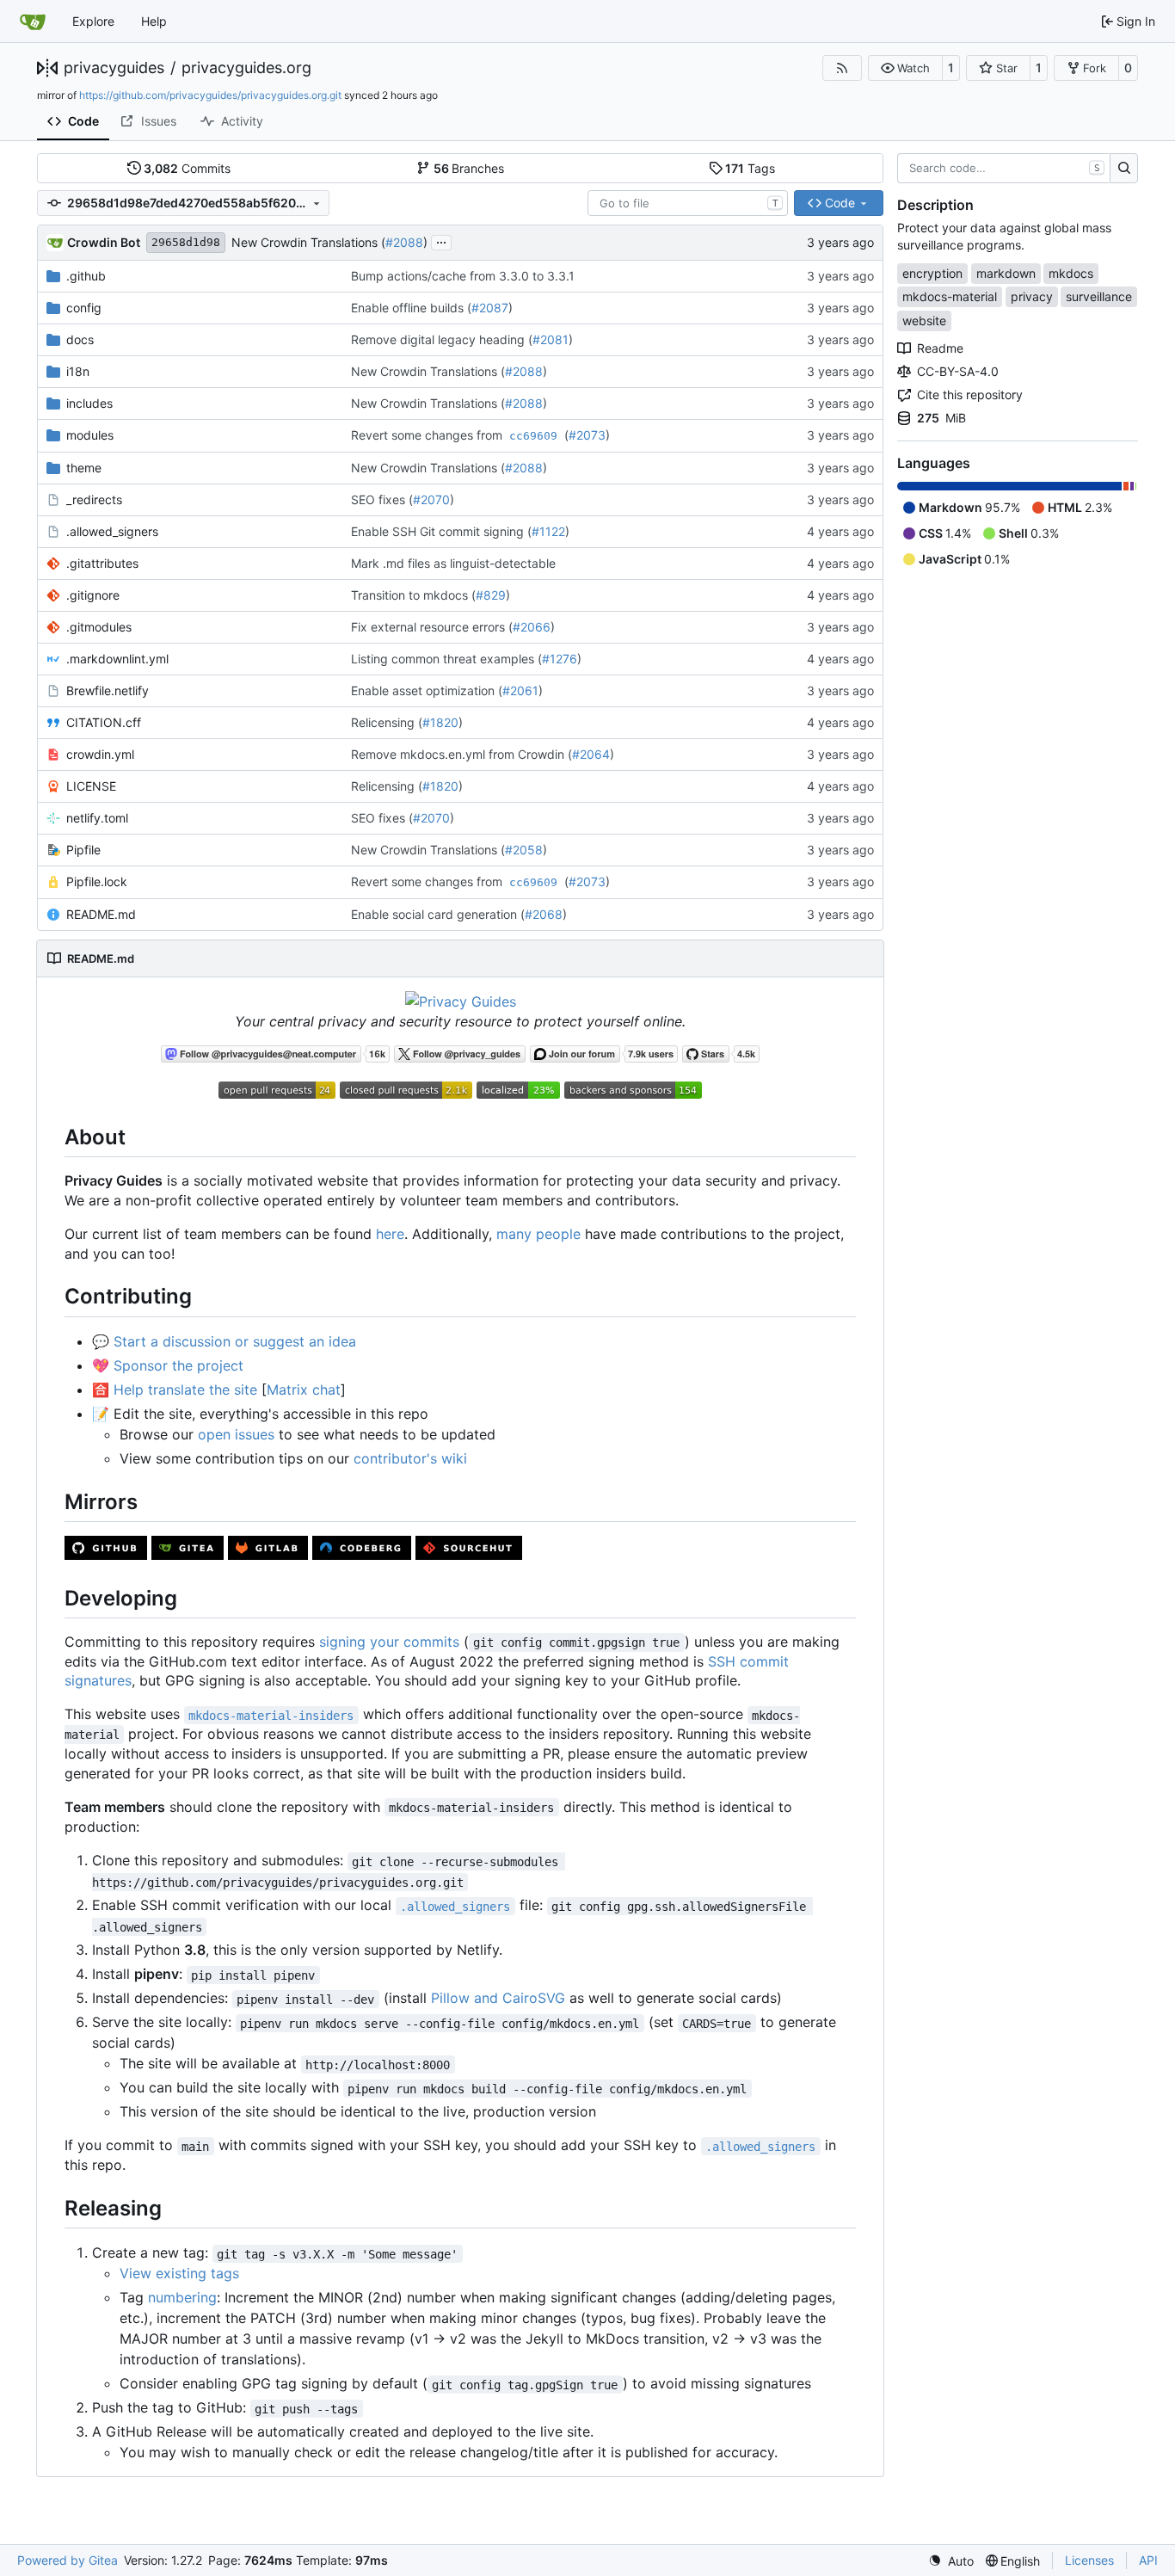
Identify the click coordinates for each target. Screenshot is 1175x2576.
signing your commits (389, 1642)
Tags (750, 168)
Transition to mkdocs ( (413, 595)
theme (84, 468)
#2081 (551, 339)
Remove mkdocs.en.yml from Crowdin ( (461, 754)
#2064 (591, 754)
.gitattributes (102, 563)
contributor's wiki (410, 1458)
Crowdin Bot (104, 242)
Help (154, 21)
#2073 (587, 435)
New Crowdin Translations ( (308, 242)
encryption (932, 273)
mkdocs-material (950, 296)
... (441, 240)
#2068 (544, 914)
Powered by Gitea (68, 2560)
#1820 (440, 722)
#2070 (431, 499)
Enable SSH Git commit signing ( (441, 531)
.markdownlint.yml (117, 659)
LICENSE (91, 786)
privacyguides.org (246, 68)
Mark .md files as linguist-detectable (453, 563)
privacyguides (114, 68)
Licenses (1089, 2560)
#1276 (560, 659)
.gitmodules (99, 627)
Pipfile (83, 850)
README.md (101, 914)
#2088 (404, 242)
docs (80, 339)
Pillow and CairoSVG (498, 1998)
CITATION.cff (104, 722)
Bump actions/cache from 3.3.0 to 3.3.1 (463, 276)
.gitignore (93, 595)
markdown (1006, 273)
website (924, 320)
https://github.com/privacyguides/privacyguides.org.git (210, 95)
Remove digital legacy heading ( (442, 339)
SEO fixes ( (382, 499)
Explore (93, 21)
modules (90, 435)
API (1148, 2560)
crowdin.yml (100, 754)
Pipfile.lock (97, 881)
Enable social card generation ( (438, 914)
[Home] (33, 22)
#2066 (532, 627)
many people (538, 1234)
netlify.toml (97, 818)
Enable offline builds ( (411, 308)
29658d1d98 (186, 242)
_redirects (94, 499)
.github (86, 276)
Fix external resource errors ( (432, 627)
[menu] (951, 2561)
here (390, 1234)
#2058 (524, 850)
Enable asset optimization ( (427, 690)
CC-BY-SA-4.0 (958, 371)
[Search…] (1124, 169)
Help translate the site (185, 1390)
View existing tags (179, 2273)
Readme (940, 348)
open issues (236, 1434)
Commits (187, 168)
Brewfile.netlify (108, 690)
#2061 (520, 690)
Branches (469, 168)
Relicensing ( (387, 722)
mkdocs (1071, 273)
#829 (491, 595)
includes (89, 403)
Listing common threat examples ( (446, 659)
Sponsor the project (178, 1365)
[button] (905, 68)
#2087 (490, 308)
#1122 (548, 531)
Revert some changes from (428, 435)
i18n (78, 371)
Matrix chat (304, 1390)
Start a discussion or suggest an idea (235, 1341)
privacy (1032, 296)
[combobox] (688, 203)
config (84, 308)
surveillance (1099, 296)
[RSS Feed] (842, 68)
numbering (182, 2297)
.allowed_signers (112, 531)
